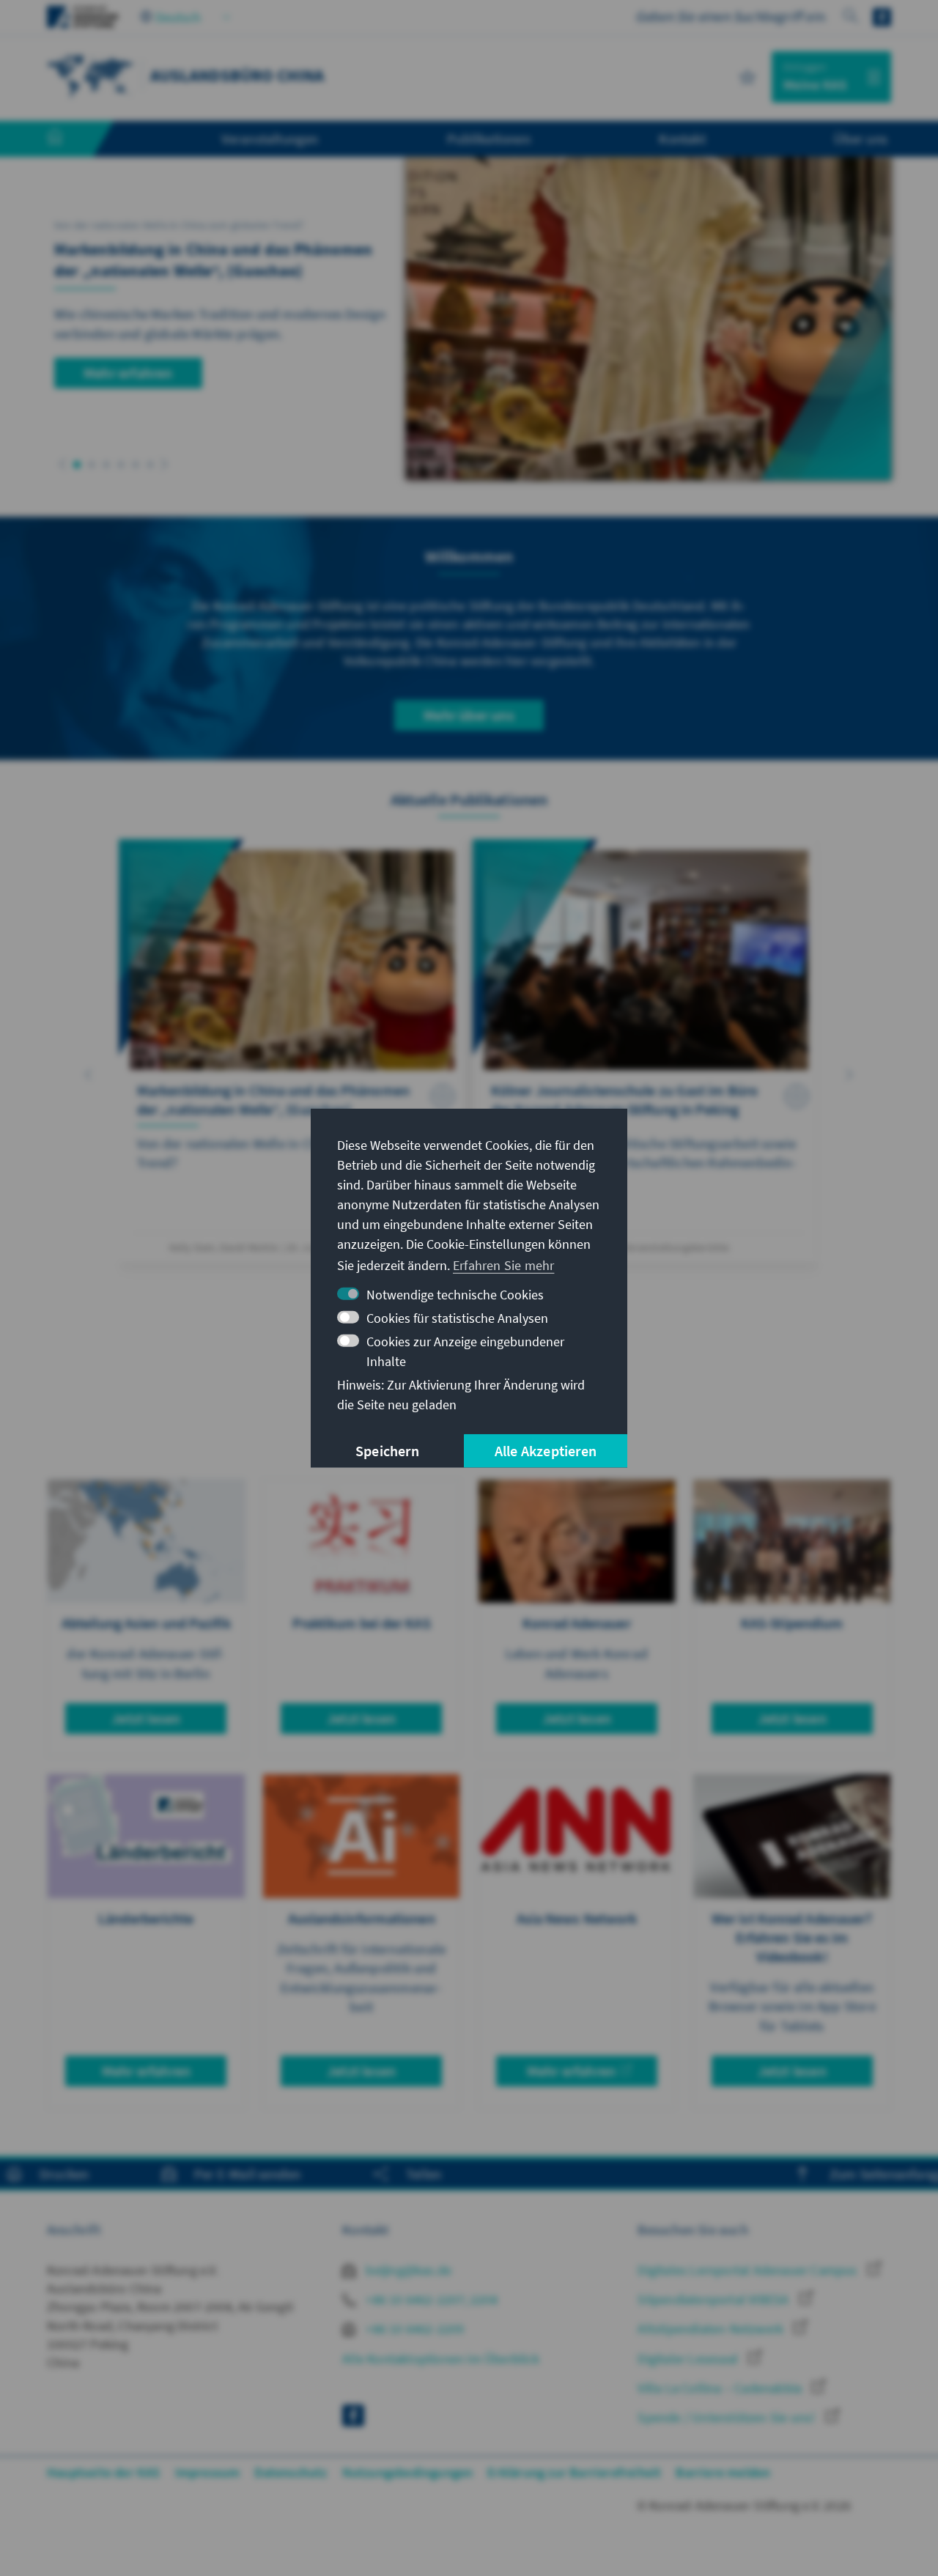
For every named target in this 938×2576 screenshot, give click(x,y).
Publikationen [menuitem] (489, 139)
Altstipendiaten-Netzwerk (712, 2329)
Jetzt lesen (146, 1718)
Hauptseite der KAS (104, 2472)
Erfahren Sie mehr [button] (503, 1265)
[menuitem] (70, 139)
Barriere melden (723, 2472)
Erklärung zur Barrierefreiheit (574, 2472)
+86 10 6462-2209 (413, 2329)
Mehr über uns (469, 715)
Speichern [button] (387, 1451)
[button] (63, 464)
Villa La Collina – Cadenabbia (721, 2388)
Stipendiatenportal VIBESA (714, 2299)
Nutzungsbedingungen (408, 2472)
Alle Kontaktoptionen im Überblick (441, 2359)
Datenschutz (291, 2472)
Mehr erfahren (128, 373)
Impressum (208, 2472)
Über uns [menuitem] (861, 139)
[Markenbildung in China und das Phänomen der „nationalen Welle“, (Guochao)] (292, 1051)
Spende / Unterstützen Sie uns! (728, 2417)
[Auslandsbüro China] (91, 75)
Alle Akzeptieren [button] (546, 1451)
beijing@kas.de (407, 2270)
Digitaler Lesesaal (689, 2359)
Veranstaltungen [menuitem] (270, 139)
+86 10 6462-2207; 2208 (430, 2299)
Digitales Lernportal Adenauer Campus (749, 2270)
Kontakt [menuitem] (682, 139)
